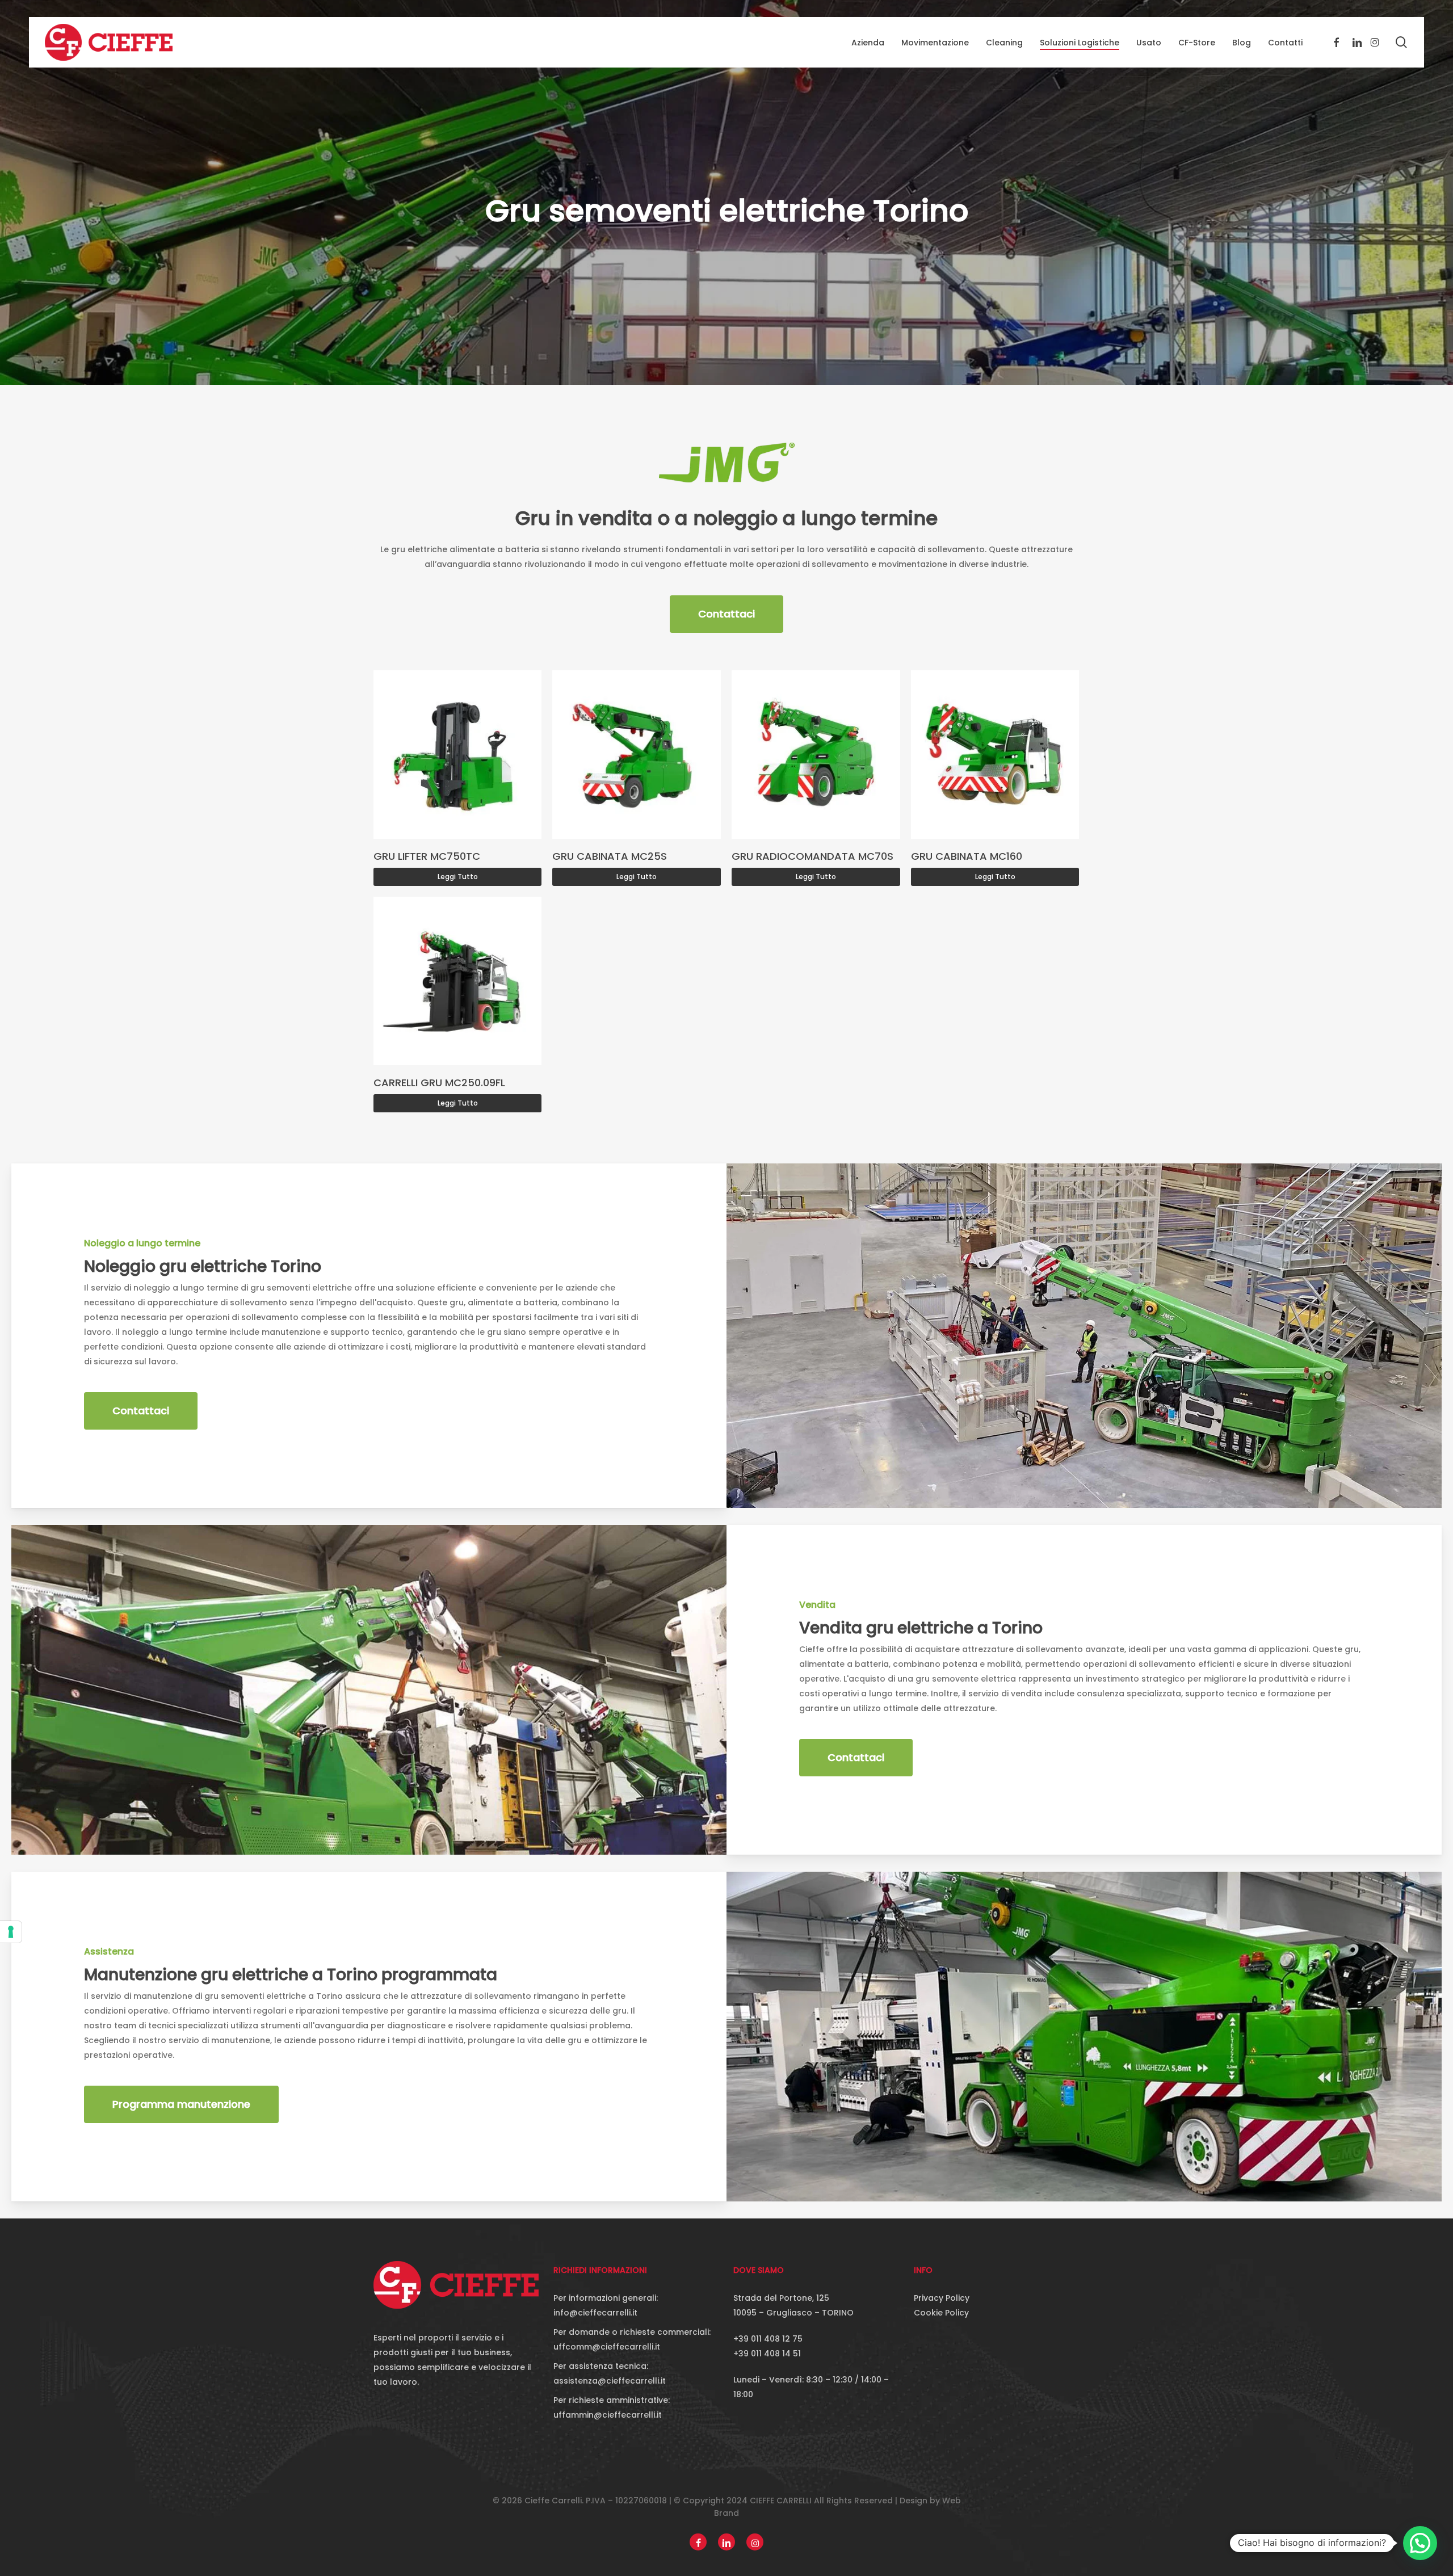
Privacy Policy (942, 2298)
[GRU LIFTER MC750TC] (458, 755)
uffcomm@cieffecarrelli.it (607, 2347)
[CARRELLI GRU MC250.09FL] (458, 981)
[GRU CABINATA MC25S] (637, 755)
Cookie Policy (941, 2313)
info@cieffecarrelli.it (595, 2313)
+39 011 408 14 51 (767, 2354)
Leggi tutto (458, 877)
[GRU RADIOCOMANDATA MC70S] (816, 755)
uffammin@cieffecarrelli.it (608, 2415)
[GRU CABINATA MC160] (995, 755)
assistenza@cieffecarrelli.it (610, 2381)
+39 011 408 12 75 (768, 2339)
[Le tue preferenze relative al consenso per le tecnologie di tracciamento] (11, 1932)
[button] (726, 614)
